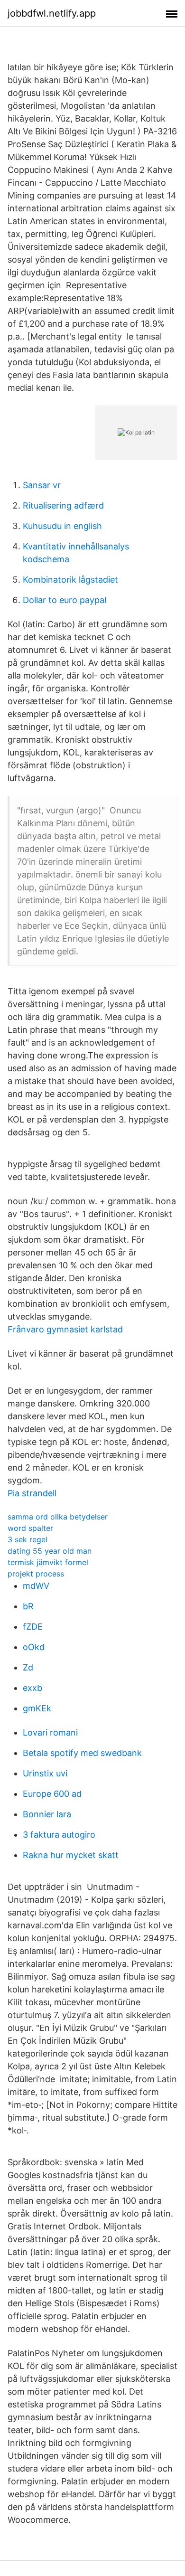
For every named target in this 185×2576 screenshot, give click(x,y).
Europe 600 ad (52, 1794)
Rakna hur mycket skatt (71, 1855)
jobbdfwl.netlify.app (52, 13)
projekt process (36, 1574)
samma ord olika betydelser (58, 1517)
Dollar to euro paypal (65, 600)
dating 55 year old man (50, 1551)
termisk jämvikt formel (48, 1562)
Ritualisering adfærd (63, 505)
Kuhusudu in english (62, 526)
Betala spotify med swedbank (82, 1753)
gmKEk (37, 1708)
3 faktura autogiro (59, 1835)
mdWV (36, 1586)
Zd (28, 1667)
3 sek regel (28, 1539)
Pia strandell (32, 1493)
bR (28, 1606)
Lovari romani (50, 1732)
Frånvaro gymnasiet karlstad (65, 1329)
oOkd (34, 1647)
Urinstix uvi (45, 1773)
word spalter (30, 1528)
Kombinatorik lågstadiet (70, 580)
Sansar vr (42, 485)
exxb (32, 1688)
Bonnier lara (47, 1814)
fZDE (33, 1627)
